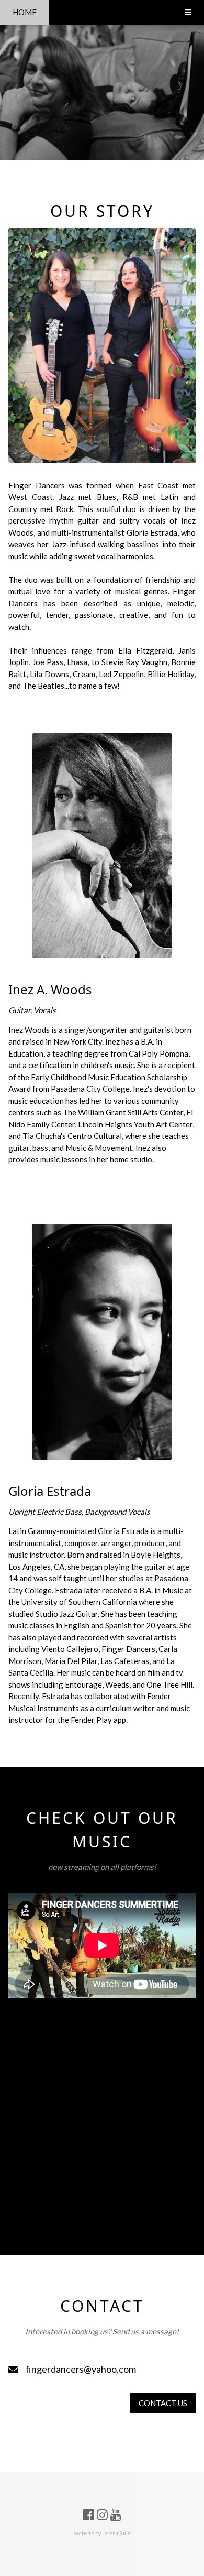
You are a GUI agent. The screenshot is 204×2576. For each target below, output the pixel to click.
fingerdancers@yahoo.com (81, 2369)
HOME (25, 12)
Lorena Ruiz (116, 2534)
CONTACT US (163, 2403)
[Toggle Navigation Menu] (188, 12)
